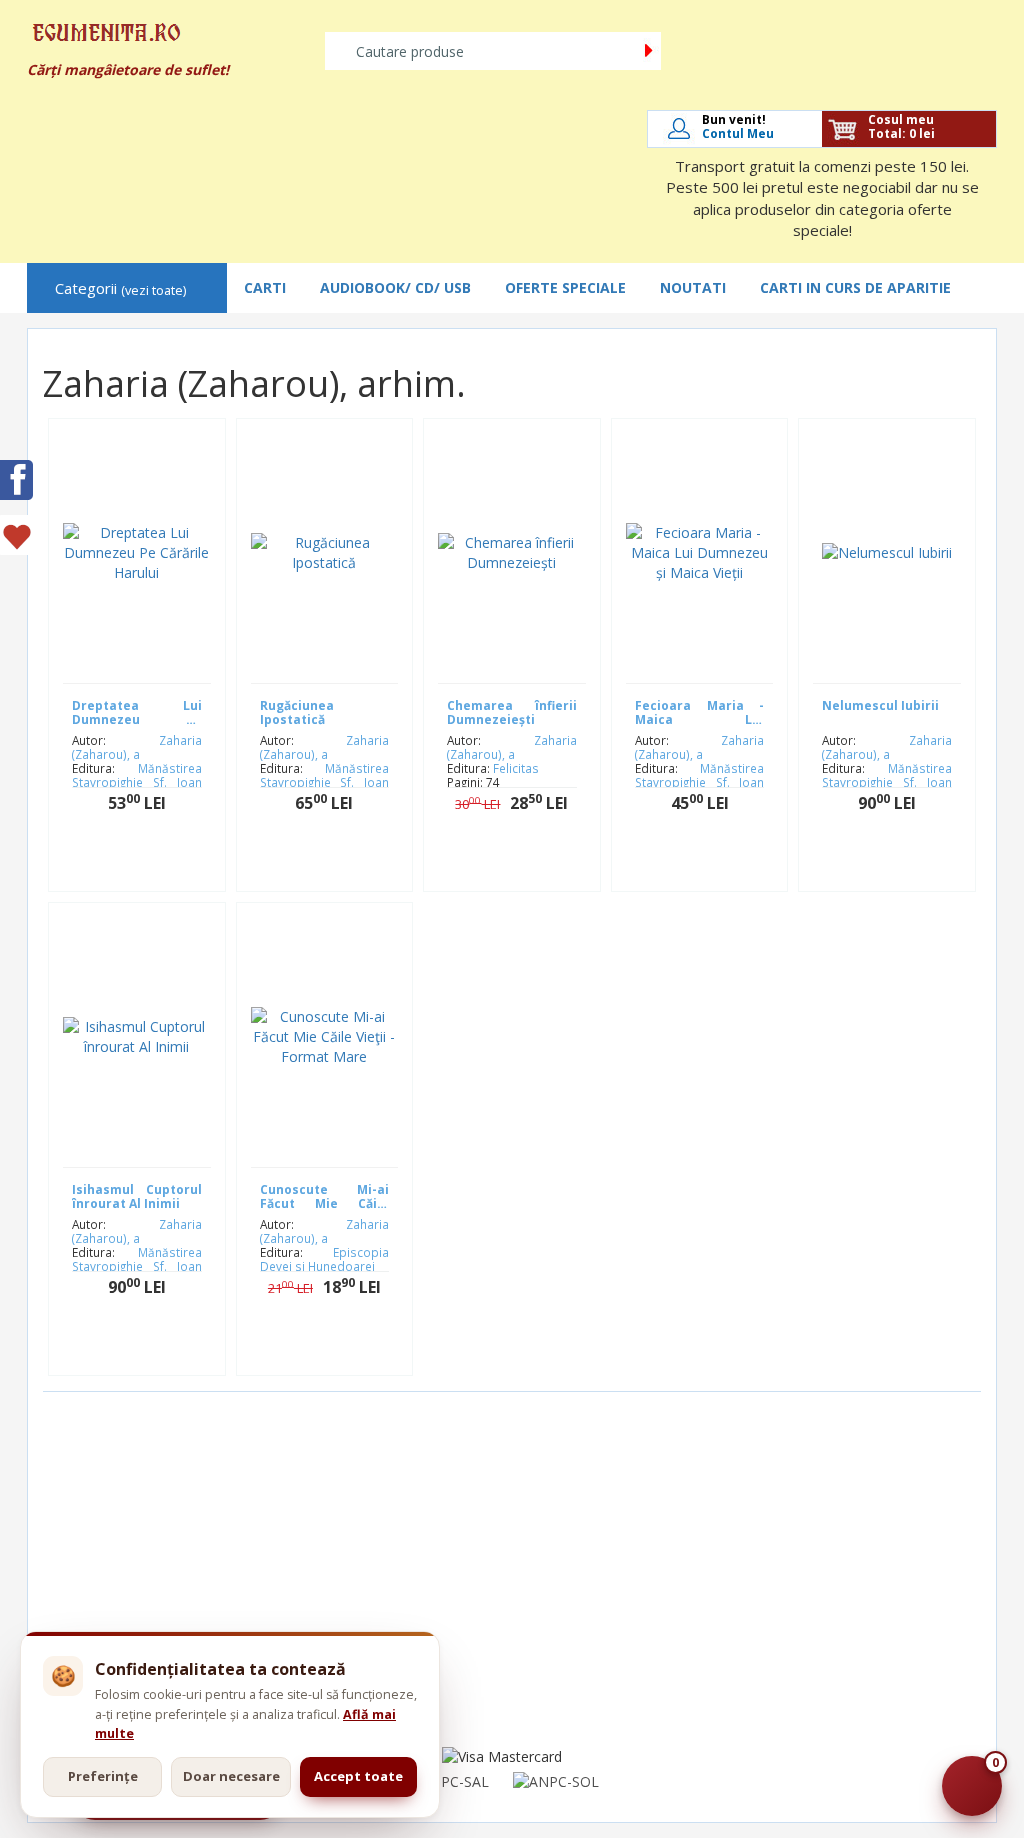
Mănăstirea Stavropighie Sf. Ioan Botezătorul (137, 782)
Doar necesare (231, 1776)
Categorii (120, 288)
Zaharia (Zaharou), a (137, 747)
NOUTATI (693, 287)
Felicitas (516, 768)
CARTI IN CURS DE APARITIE (855, 287)
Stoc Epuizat (151, 1350)
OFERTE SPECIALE (565, 287)
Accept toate (358, 1776)
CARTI (265, 287)
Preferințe (103, 1776)
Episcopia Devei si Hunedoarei (325, 1259)
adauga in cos (152, 866)
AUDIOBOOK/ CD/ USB (395, 287)
